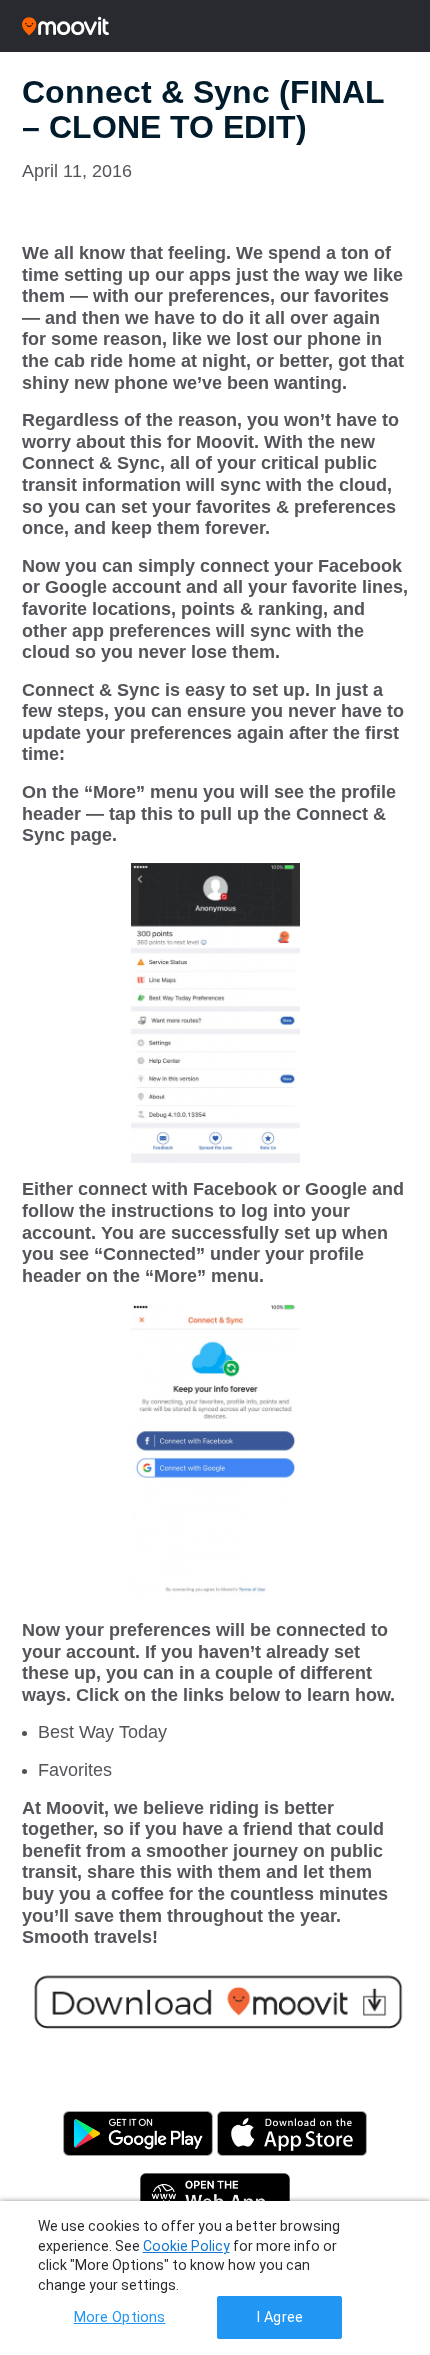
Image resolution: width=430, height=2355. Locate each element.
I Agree (279, 2317)
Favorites (75, 1770)
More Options (120, 2317)
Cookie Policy (186, 2246)
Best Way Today (102, 1732)
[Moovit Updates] (215, 26)
